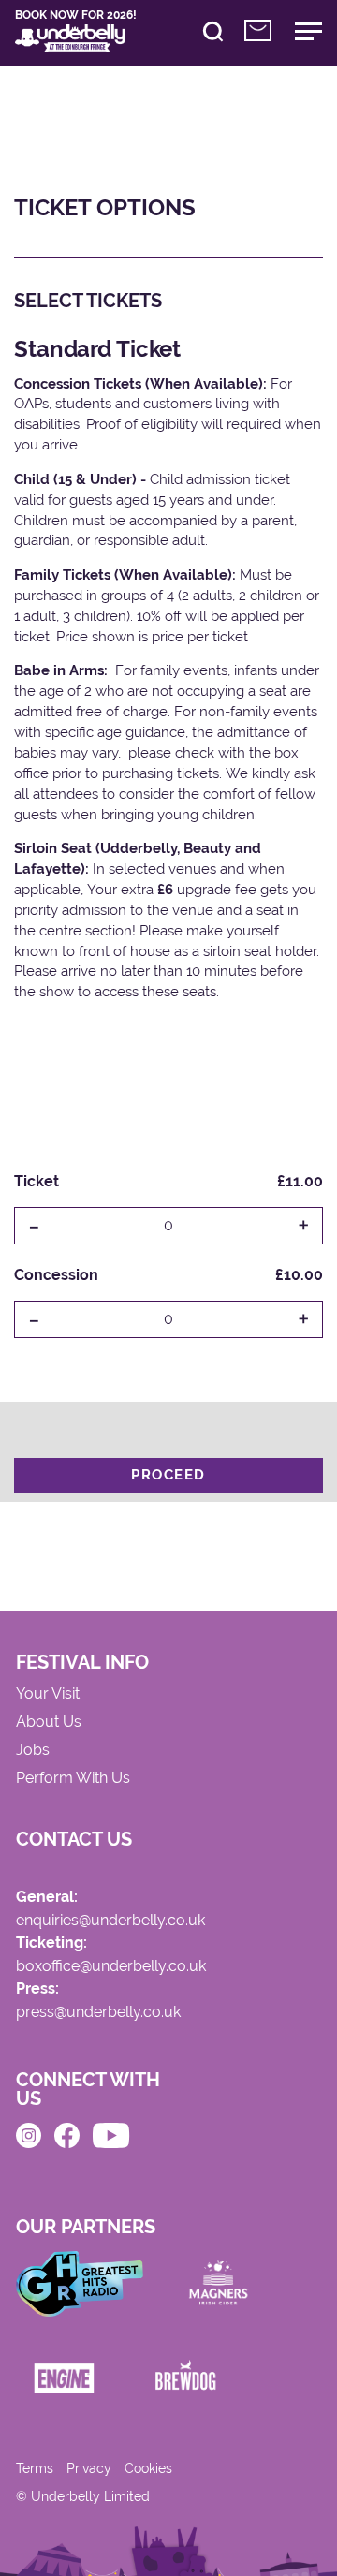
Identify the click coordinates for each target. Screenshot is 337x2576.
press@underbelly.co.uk (98, 2013)
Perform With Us (73, 1779)
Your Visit (48, 1694)
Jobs (33, 1751)
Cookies (148, 2468)
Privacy (89, 2468)
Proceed (168, 1475)
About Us (49, 1722)
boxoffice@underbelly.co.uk (111, 1967)
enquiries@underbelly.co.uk (110, 1921)
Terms (35, 2468)
